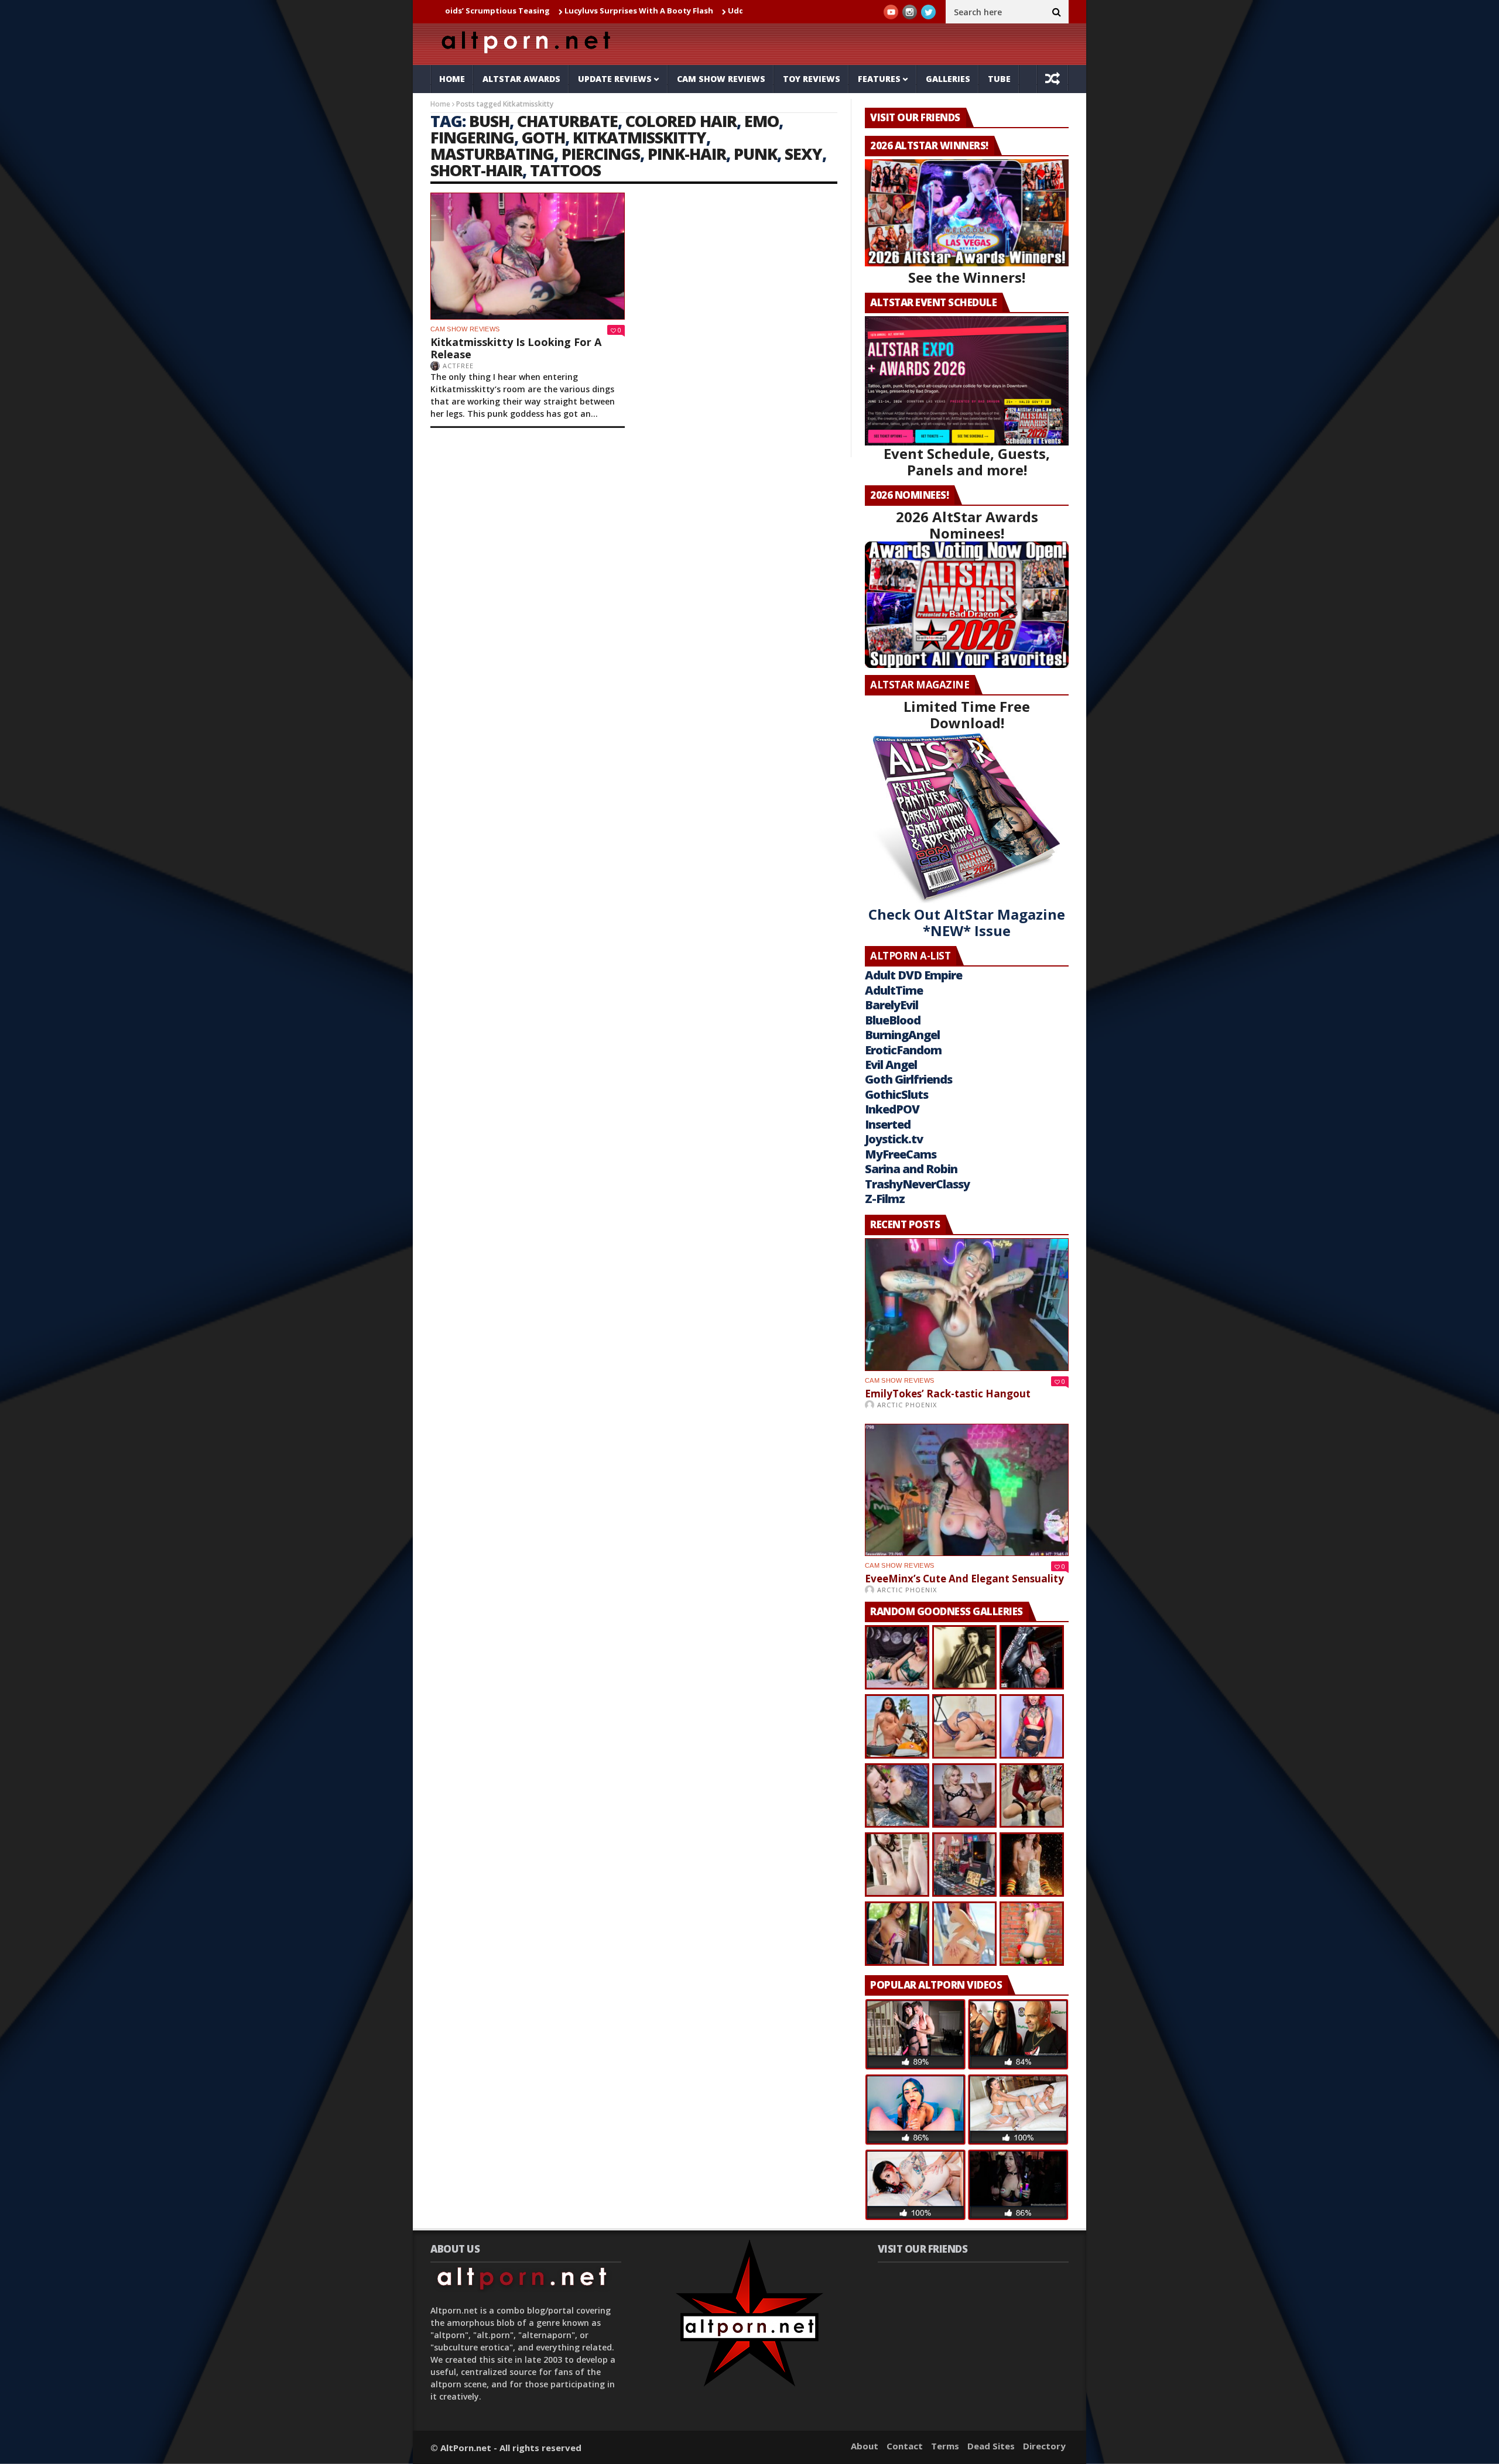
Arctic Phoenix (907, 1405)
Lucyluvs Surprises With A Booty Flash (530, 11)
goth (543, 137)
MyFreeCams (901, 1154)
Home (452, 79)
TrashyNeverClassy (917, 1184)
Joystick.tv (894, 1139)
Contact (905, 2446)
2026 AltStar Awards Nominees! (967, 525)
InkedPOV (892, 1109)
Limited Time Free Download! (967, 714)
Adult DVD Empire (913, 975)
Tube (999, 79)
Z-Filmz (885, 1199)
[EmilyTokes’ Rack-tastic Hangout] (967, 1305)
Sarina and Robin (911, 1169)
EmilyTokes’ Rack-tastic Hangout (948, 1394)
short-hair (476, 170)
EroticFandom (903, 1050)
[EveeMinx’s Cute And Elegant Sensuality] (967, 1490)
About (865, 2446)
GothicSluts (896, 1094)
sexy (803, 154)
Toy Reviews (812, 79)
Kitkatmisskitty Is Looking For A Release (516, 348)
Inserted (888, 1124)
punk (755, 154)
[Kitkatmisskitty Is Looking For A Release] (528, 256)
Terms (945, 2446)
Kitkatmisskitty (639, 137)
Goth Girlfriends (908, 1079)
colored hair (681, 121)
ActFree (458, 366)
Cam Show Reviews (721, 79)
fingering (472, 137)
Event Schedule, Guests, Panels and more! (967, 462)
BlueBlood (893, 1020)
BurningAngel (902, 1035)
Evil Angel (891, 1065)
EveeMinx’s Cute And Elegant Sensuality (964, 1579)
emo (762, 121)
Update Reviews (615, 79)
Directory (1044, 2446)
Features (879, 79)
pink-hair (687, 154)
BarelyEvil (891, 1005)
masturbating (492, 154)
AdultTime (894, 990)
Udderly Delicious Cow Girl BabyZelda (692, 11)
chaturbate (567, 121)
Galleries (948, 79)
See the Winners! (967, 277)
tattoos (565, 170)
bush (489, 121)
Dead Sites (991, 2446)
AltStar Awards (521, 79)
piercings (601, 154)
